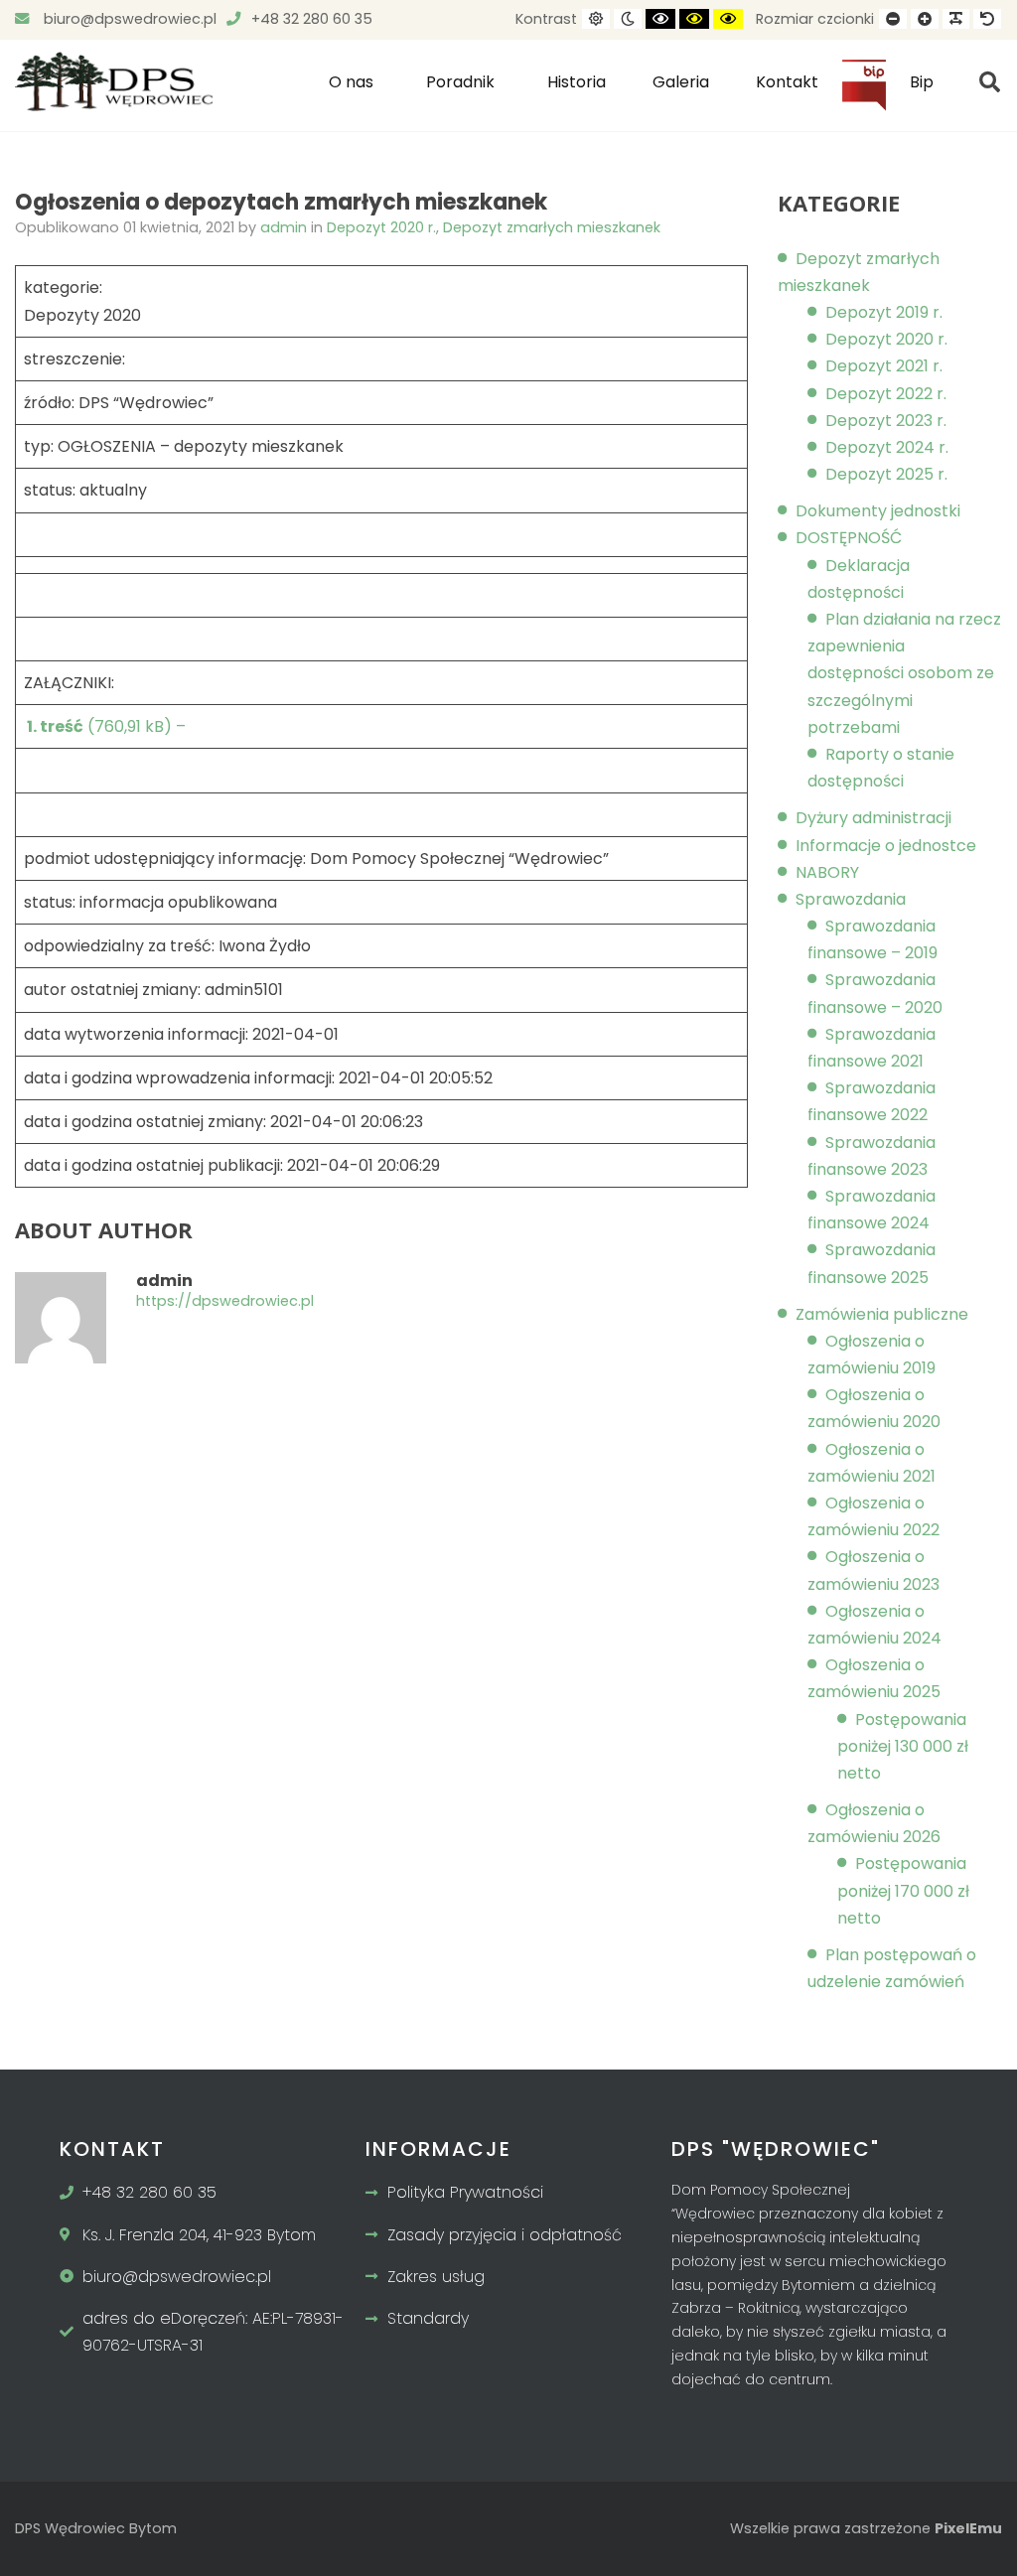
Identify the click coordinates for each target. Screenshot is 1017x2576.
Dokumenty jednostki (878, 511)
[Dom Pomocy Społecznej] (114, 81)
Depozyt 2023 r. (886, 421)
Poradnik (460, 82)
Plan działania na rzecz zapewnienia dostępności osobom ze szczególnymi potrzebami (904, 673)
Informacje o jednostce (886, 846)
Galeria (681, 82)
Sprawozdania (851, 899)
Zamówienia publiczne (882, 1314)
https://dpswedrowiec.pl (225, 1302)
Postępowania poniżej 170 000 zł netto (903, 1890)
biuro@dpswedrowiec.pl (128, 19)
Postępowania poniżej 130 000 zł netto (903, 1746)
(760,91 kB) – (105, 726)
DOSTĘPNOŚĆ (849, 538)
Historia (577, 82)
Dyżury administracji (873, 818)
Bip (864, 93)
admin (286, 227)
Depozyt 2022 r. (886, 394)
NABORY (827, 872)
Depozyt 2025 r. (886, 474)
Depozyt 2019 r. (884, 312)
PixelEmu (968, 2528)
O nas (351, 82)
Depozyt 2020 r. (381, 227)
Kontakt (787, 82)
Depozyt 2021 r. (884, 366)
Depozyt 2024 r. (887, 447)
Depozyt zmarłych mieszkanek (552, 227)
